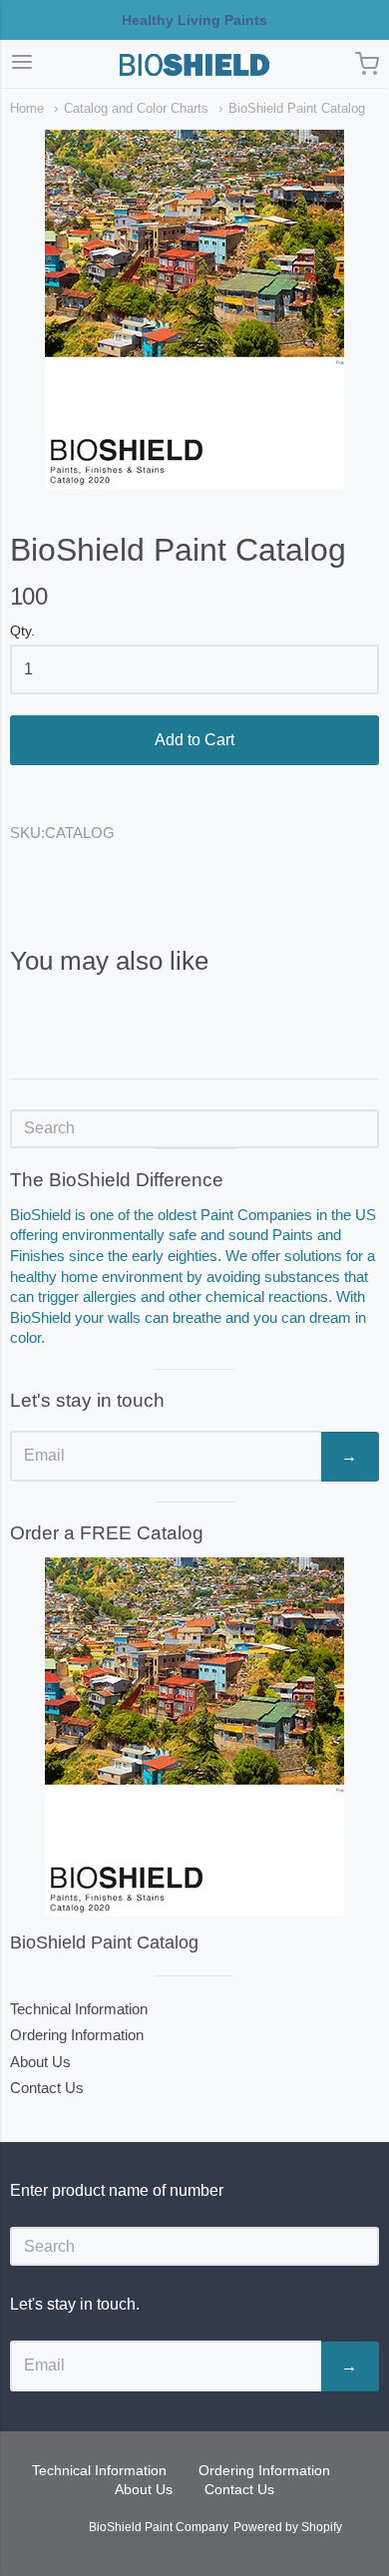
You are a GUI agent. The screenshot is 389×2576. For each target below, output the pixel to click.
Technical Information (79, 2009)
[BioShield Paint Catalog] (194, 1737)
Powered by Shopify (287, 2527)
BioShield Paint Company (158, 2527)
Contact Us (47, 2088)
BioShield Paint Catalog (297, 108)
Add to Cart (194, 740)
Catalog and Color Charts (136, 108)
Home (27, 108)
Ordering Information (77, 2035)
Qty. (22, 631)
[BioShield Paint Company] (194, 65)
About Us (40, 2062)
